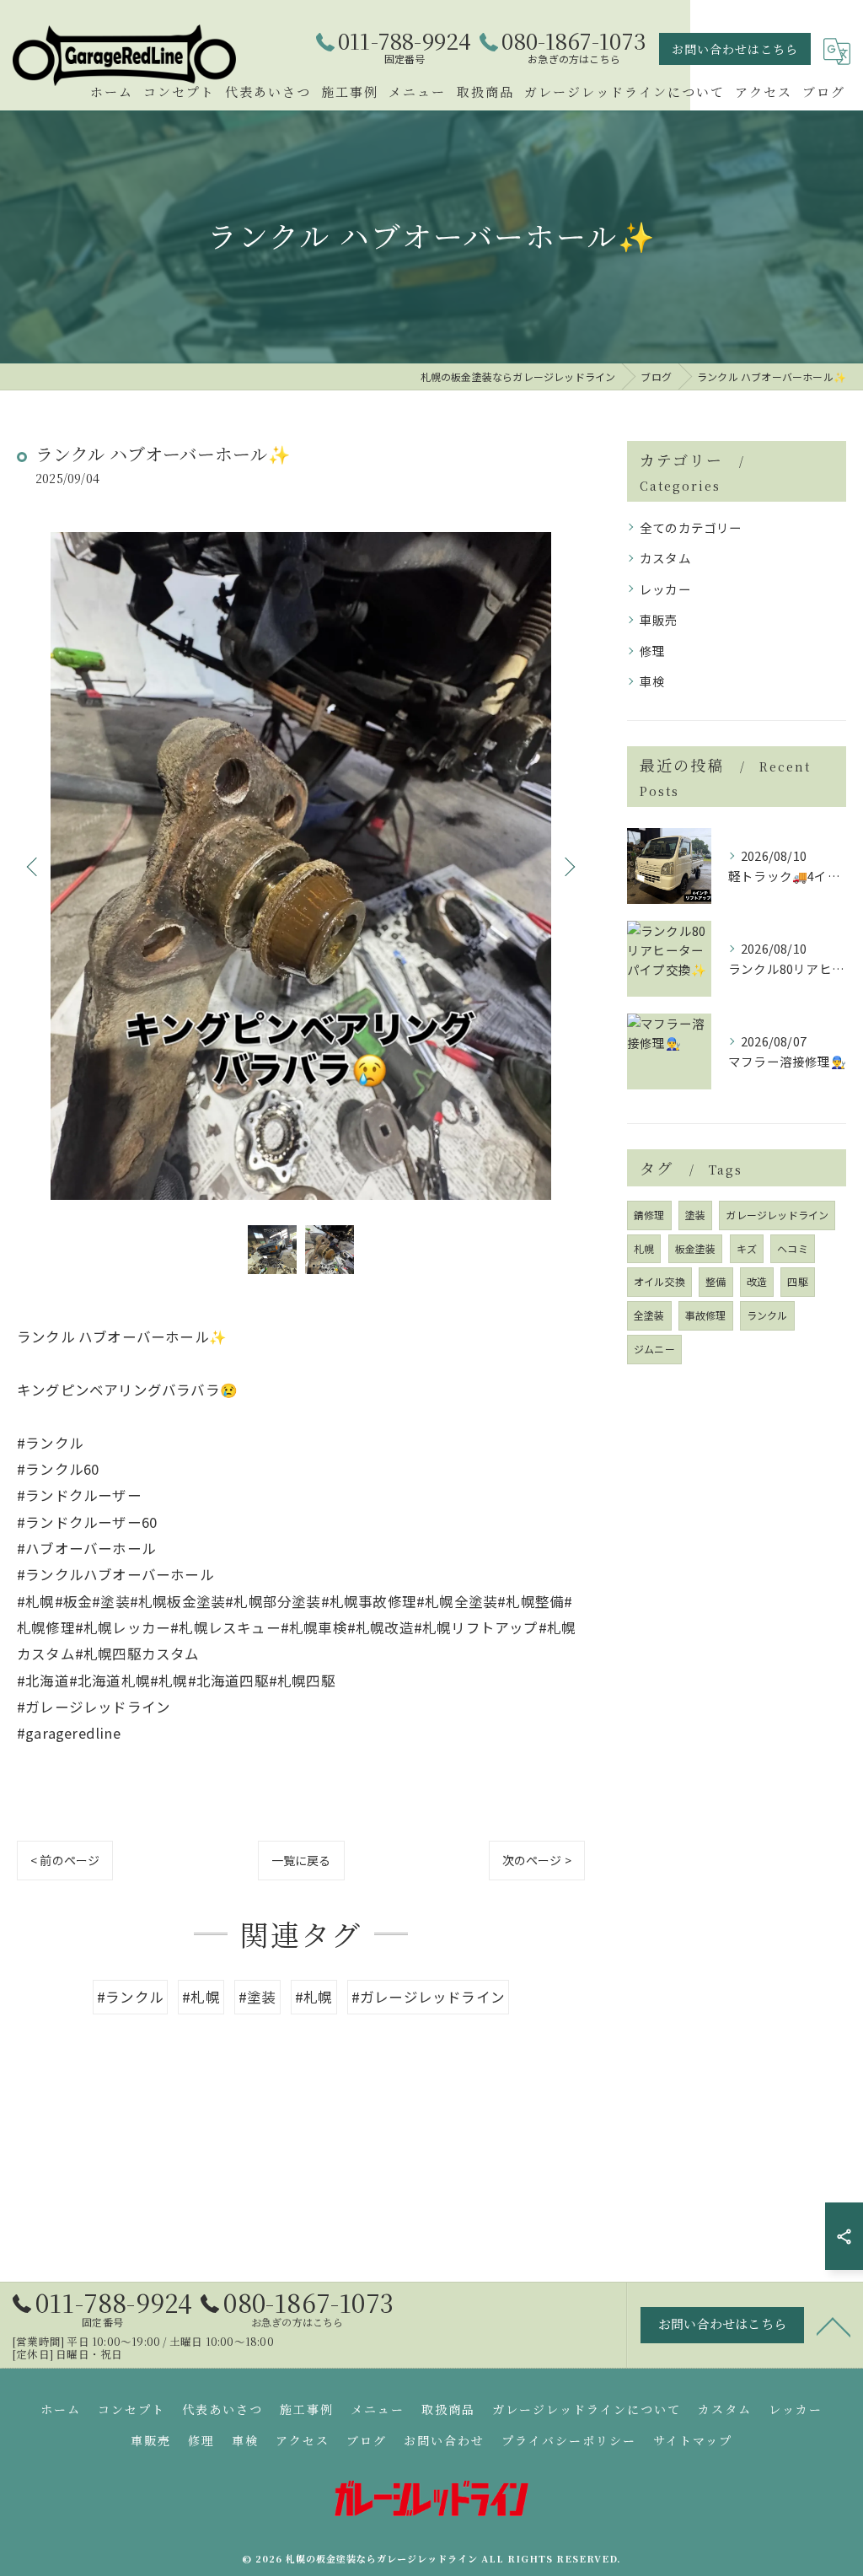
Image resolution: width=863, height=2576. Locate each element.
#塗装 (257, 1997)
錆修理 (649, 1215)
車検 (652, 681)
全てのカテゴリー (691, 527)
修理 (652, 651)
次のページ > (537, 1860)
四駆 (797, 1281)
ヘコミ (793, 1248)
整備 (716, 1281)
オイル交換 (659, 1281)
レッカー (665, 589)
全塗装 (649, 1315)
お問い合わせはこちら (735, 49)
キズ (747, 1248)
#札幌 (201, 1997)
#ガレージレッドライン (428, 1997)
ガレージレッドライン (777, 1215)
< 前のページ (65, 1860)
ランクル (767, 1315)
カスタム (665, 558)
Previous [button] (34, 866)
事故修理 (706, 1315)
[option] (301, 866)
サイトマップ (693, 2440)
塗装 (695, 1215)
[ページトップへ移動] (834, 2326)
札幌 (644, 1248)
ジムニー (654, 1349)
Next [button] (568, 866)
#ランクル (130, 1997)
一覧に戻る (301, 1860)
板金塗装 (696, 1248)
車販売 (659, 619)
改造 (757, 1281)
